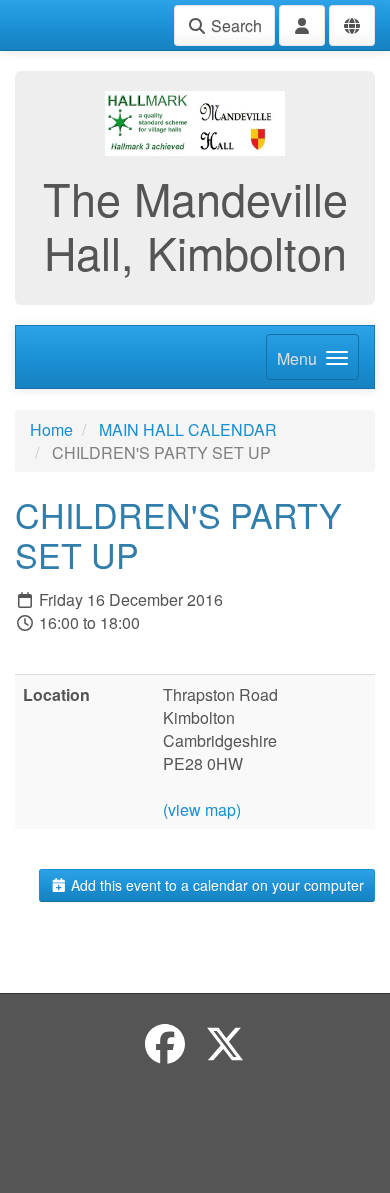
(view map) (202, 809)
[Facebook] (165, 1042)
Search (234, 25)
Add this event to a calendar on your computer (215, 885)
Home (51, 429)
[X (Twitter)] (225, 1042)
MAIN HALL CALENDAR (188, 429)
